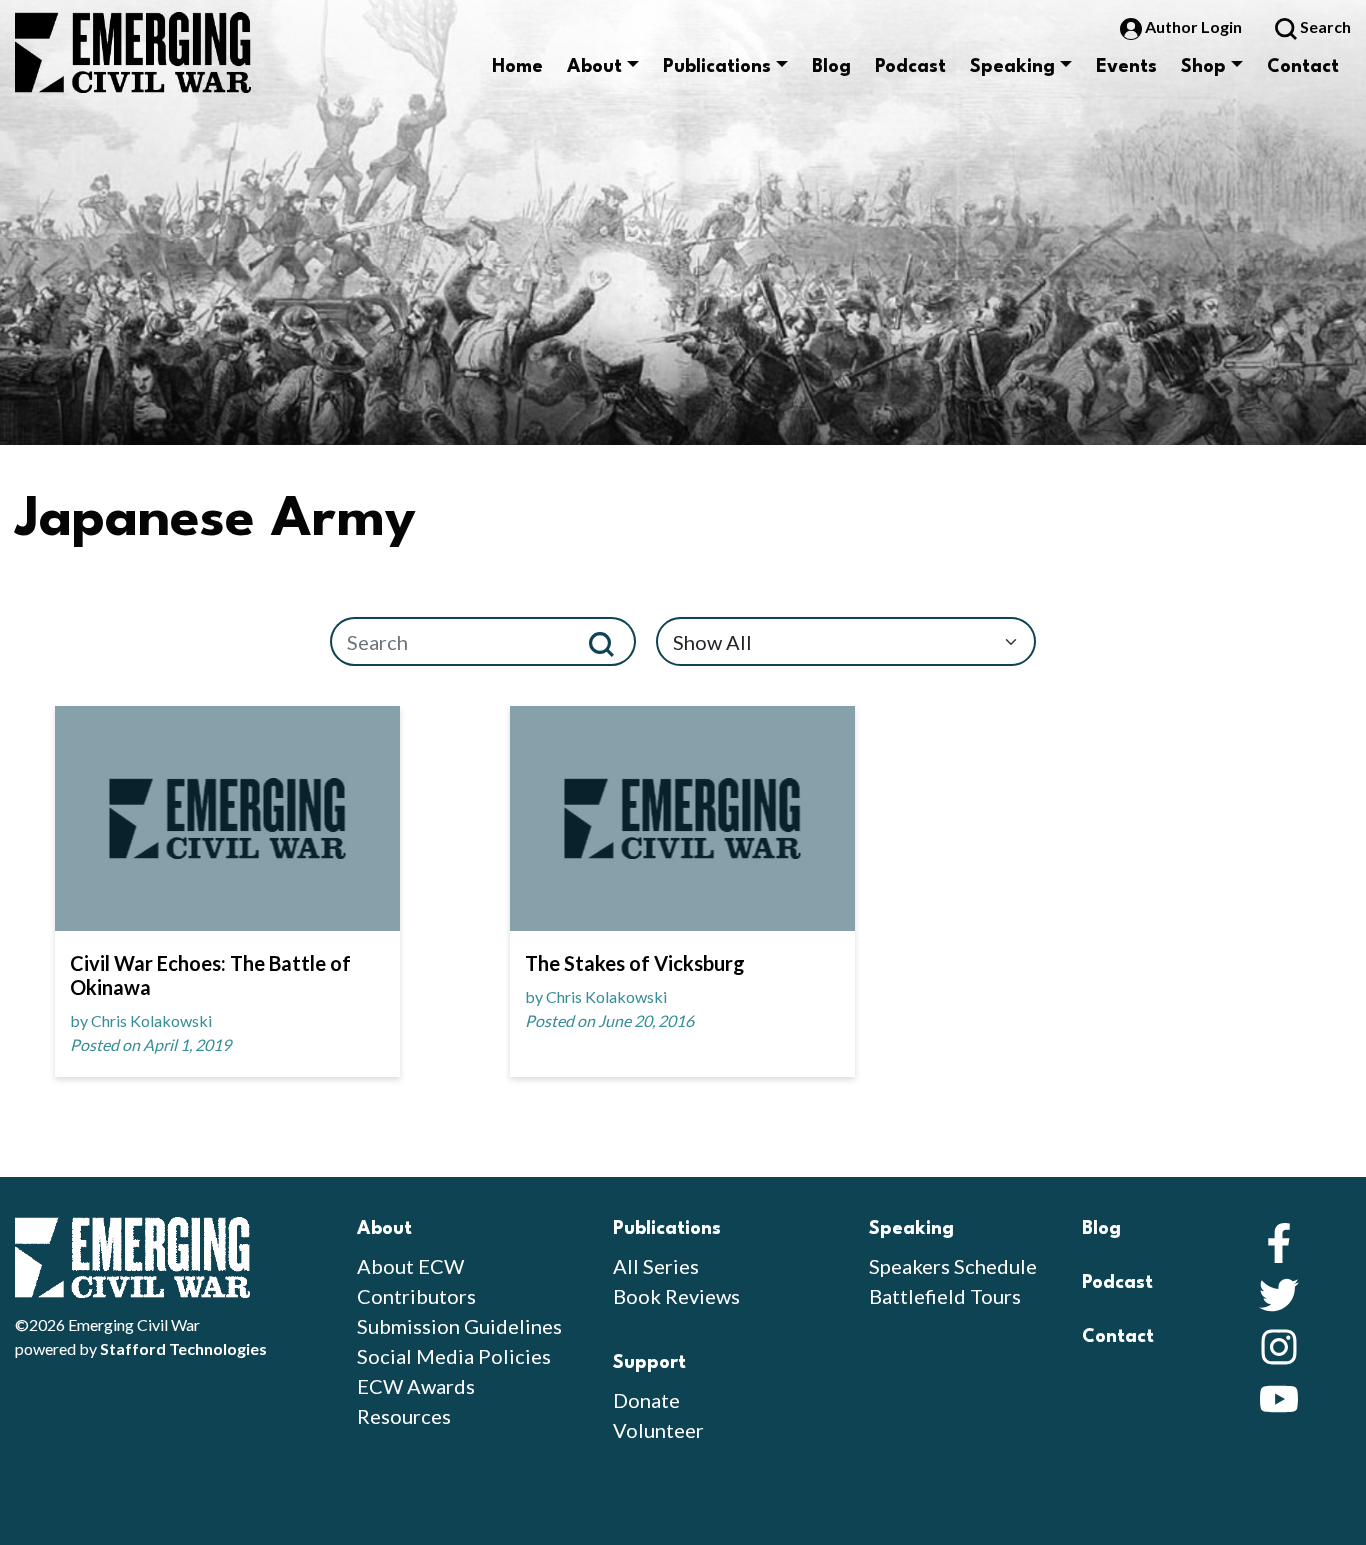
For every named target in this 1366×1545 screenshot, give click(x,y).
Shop (1203, 67)
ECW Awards (416, 1386)
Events (1126, 67)
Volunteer (658, 1430)
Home (517, 67)
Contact (1303, 67)
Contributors (416, 1296)
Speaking (1012, 67)
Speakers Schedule (953, 1266)
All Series (656, 1266)
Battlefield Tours (945, 1296)
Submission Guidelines (459, 1326)
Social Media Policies (454, 1356)
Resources (404, 1416)
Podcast (910, 67)
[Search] (609, 641)
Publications (717, 67)
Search (1324, 26)
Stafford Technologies (183, 1348)
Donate (646, 1400)
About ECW (410, 1266)
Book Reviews (676, 1296)
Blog (831, 67)
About (594, 67)
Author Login (1193, 26)
